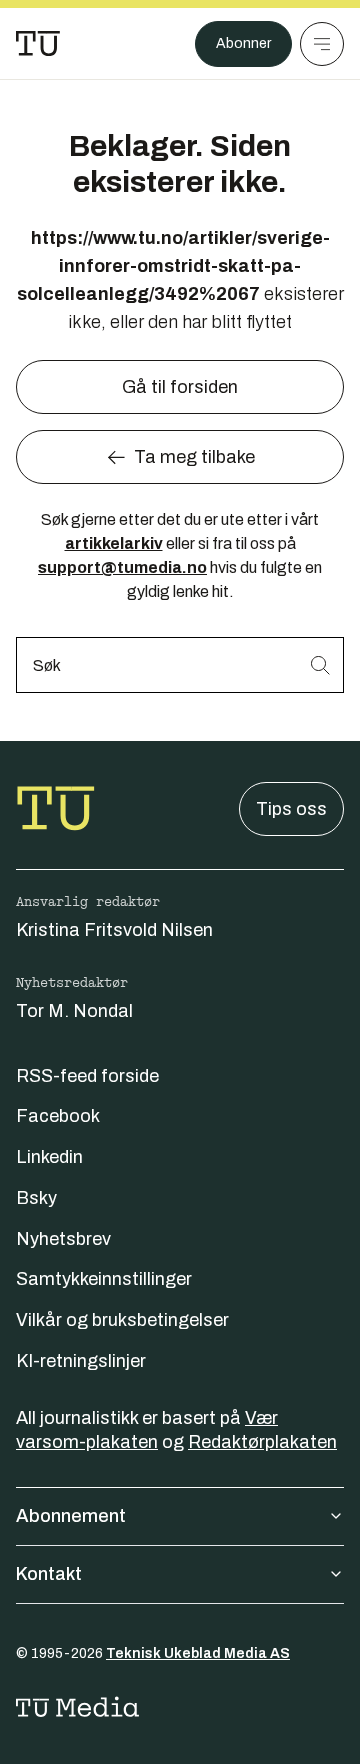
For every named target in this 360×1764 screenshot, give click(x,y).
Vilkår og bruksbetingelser (122, 1320)
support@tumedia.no (122, 567)
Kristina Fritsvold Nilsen (114, 930)
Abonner (243, 43)
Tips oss (291, 809)
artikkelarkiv (114, 543)
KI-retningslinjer (81, 1361)
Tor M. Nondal (74, 1011)
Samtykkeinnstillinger (104, 1279)
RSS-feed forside (87, 1076)
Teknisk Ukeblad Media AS (198, 1653)
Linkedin (49, 1157)
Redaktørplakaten (262, 1442)
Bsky (36, 1198)
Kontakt (49, 1574)
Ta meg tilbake (194, 457)
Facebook (58, 1116)
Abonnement (71, 1516)
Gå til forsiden (180, 387)
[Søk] (320, 664)
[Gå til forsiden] (38, 44)
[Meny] (322, 44)
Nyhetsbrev (63, 1239)
